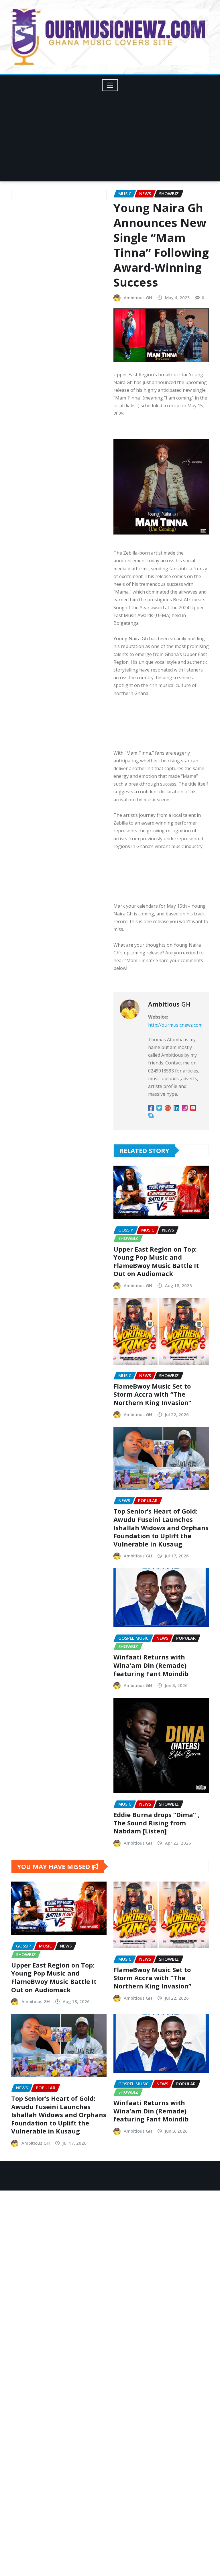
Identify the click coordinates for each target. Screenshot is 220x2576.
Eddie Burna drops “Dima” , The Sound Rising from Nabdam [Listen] (156, 1823)
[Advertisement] (112, 134)
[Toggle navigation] (110, 85)
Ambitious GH (138, 297)
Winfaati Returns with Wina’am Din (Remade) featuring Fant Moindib (151, 1665)
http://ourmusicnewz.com (175, 1025)
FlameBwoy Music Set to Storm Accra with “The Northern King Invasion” (152, 1394)
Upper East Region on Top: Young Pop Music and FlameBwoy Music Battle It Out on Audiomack (156, 1261)
